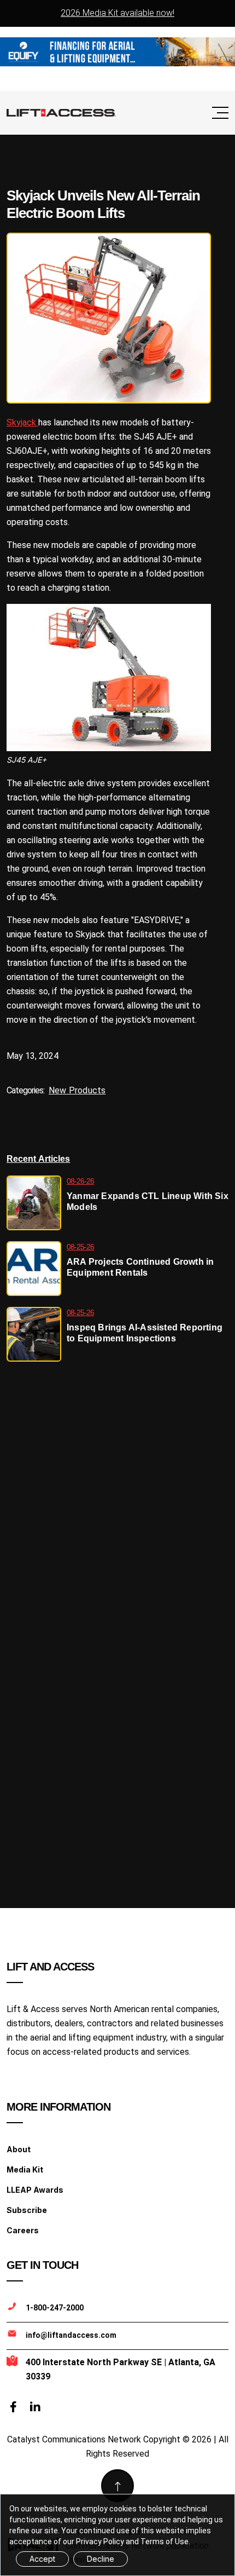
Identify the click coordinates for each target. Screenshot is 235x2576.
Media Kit (25, 2169)
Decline (101, 2559)
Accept (42, 2559)
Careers (23, 2230)
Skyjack (22, 422)
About (19, 2149)
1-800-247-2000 (55, 2308)
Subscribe (27, 2210)
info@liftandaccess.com (71, 2335)
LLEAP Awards (35, 2190)
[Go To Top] (117, 2486)
